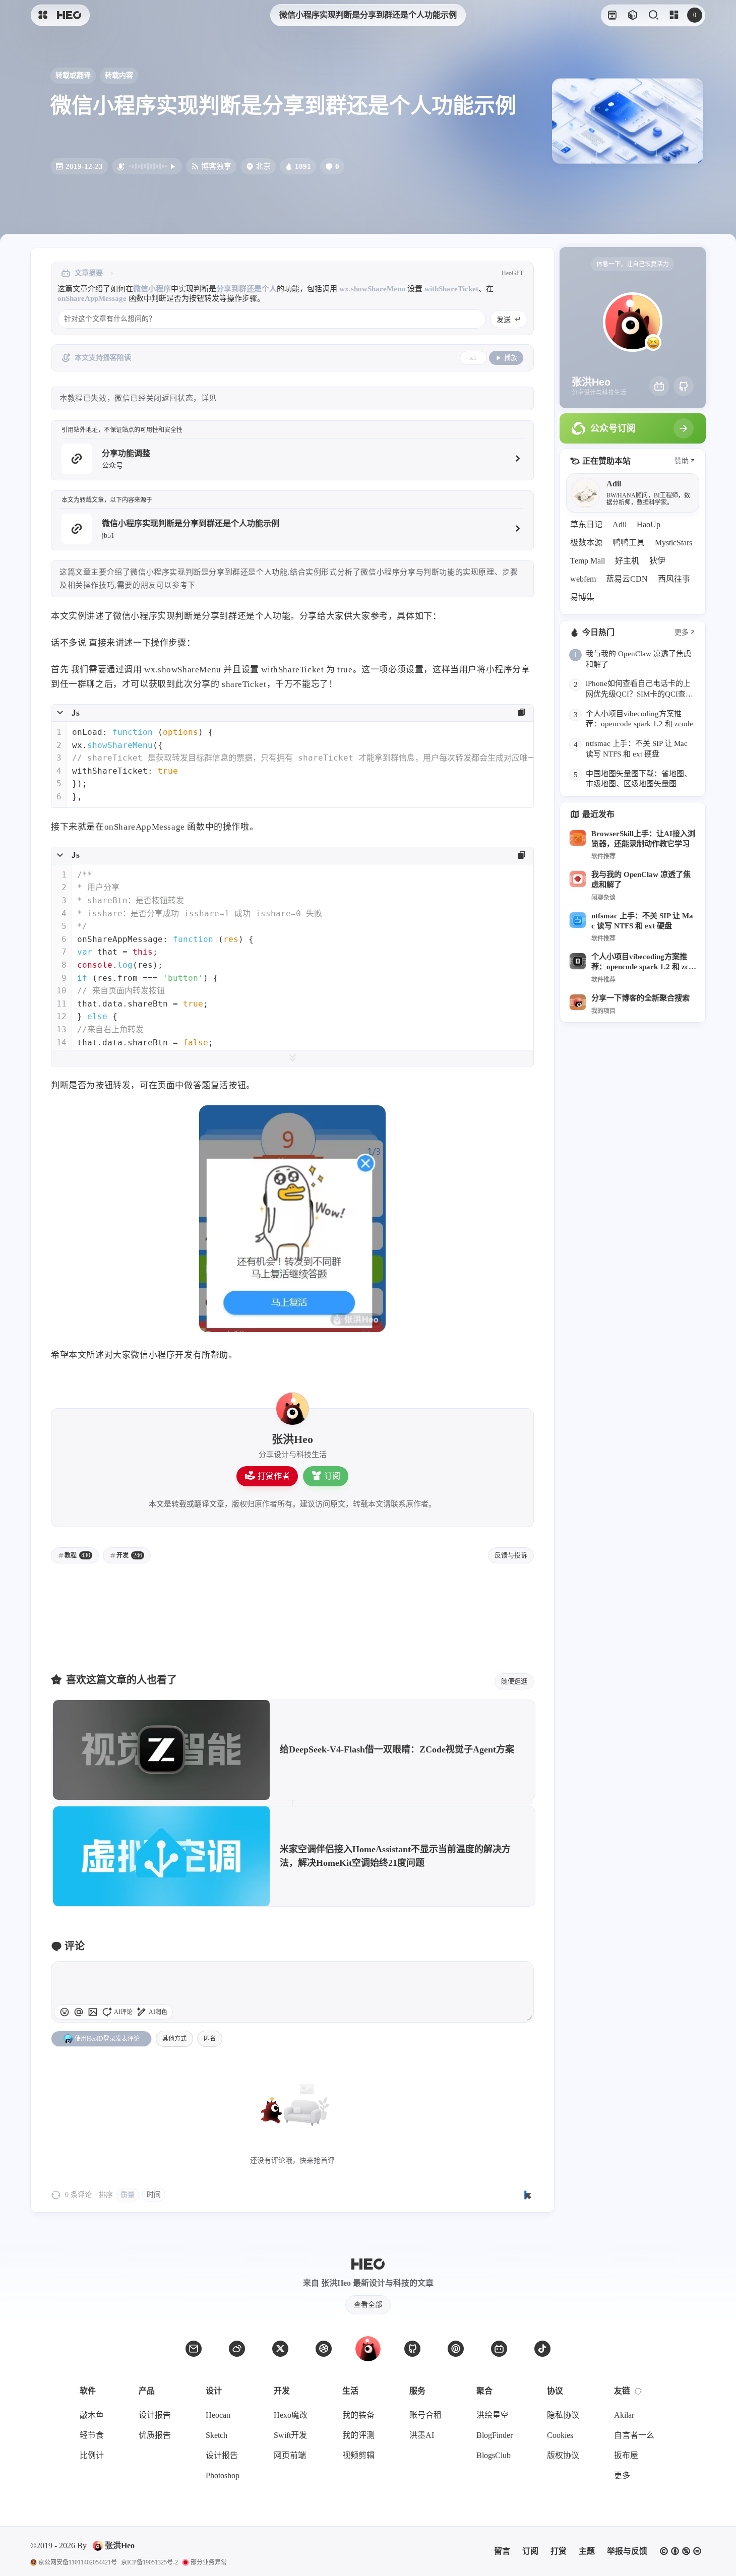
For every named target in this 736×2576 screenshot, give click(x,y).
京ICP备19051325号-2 (149, 2562)
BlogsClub (494, 2455)
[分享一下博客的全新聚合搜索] (578, 1002)
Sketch (217, 2435)
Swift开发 (290, 2435)
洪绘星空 (493, 2415)
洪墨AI (422, 2435)
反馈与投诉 (511, 1555)
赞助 (682, 461)
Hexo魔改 (291, 2415)
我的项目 (603, 1011)
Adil (620, 524)
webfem (583, 579)
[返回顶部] (368, 2349)
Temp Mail (588, 561)
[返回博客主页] (69, 15)
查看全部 (368, 2305)
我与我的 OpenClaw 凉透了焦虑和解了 (641, 879)
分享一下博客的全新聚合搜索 (640, 998)
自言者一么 (634, 2435)
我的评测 (358, 2435)
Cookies (560, 2435)
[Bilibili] (659, 386)
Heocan (218, 2415)
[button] (79, 2012)
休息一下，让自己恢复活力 (633, 264)
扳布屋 (626, 2455)
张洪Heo (120, 2546)
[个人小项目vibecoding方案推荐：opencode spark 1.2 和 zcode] (578, 961)
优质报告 (155, 2435)
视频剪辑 (358, 2455)
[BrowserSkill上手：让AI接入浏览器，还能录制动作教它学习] (578, 838)
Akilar (624, 2415)
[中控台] (674, 15)
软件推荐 (603, 856)
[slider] (529, 2018)
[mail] (194, 2349)
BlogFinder (495, 2435)
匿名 (210, 2039)
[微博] (237, 2349)
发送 (504, 320)
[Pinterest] (456, 2349)
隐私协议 (563, 2415)
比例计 (92, 2455)
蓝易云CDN (627, 579)
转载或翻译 (73, 75)
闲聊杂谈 (603, 898)
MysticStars (673, 543)
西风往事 (674, 579)
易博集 (582, 597)
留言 (502, 2551)
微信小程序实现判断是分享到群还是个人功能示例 (368, 15)
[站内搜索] (653, 15)
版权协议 (563, 2455)
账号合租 (425, 2415)
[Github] (684, 386)
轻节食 (92, 2435)
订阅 (332, 1476)
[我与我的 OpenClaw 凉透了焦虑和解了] (578, 879)
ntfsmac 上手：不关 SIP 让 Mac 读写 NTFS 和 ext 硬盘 (642, 921)
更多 (682, 633)
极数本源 (586, 543)
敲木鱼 (92, 2415)
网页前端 (290, 2455)
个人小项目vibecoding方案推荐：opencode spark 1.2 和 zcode (642, 962)
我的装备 (358, 2415)
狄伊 (657, 561)
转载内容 (119, 75)
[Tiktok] (542, 2349)
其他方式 (174, 2039)
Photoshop (223, 2475)
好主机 (627, 561)
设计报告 (155, 2415)
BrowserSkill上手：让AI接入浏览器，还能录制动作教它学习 (643, 838)
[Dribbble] (324, 2349)
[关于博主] (292, 1409)
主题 (587, 2551)
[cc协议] (681, 2551)
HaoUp (649, 524)
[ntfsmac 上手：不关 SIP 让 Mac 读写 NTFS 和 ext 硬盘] (578, 920)
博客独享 (216, 166)
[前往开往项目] (612, 15)
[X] (280, 2349)
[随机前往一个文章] (632, 15)
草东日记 (586, 524)
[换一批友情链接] (638, 2391)
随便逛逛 (514, 1681)
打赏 (559, 2551)
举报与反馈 (627, 2551)
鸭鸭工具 (629, 543)
